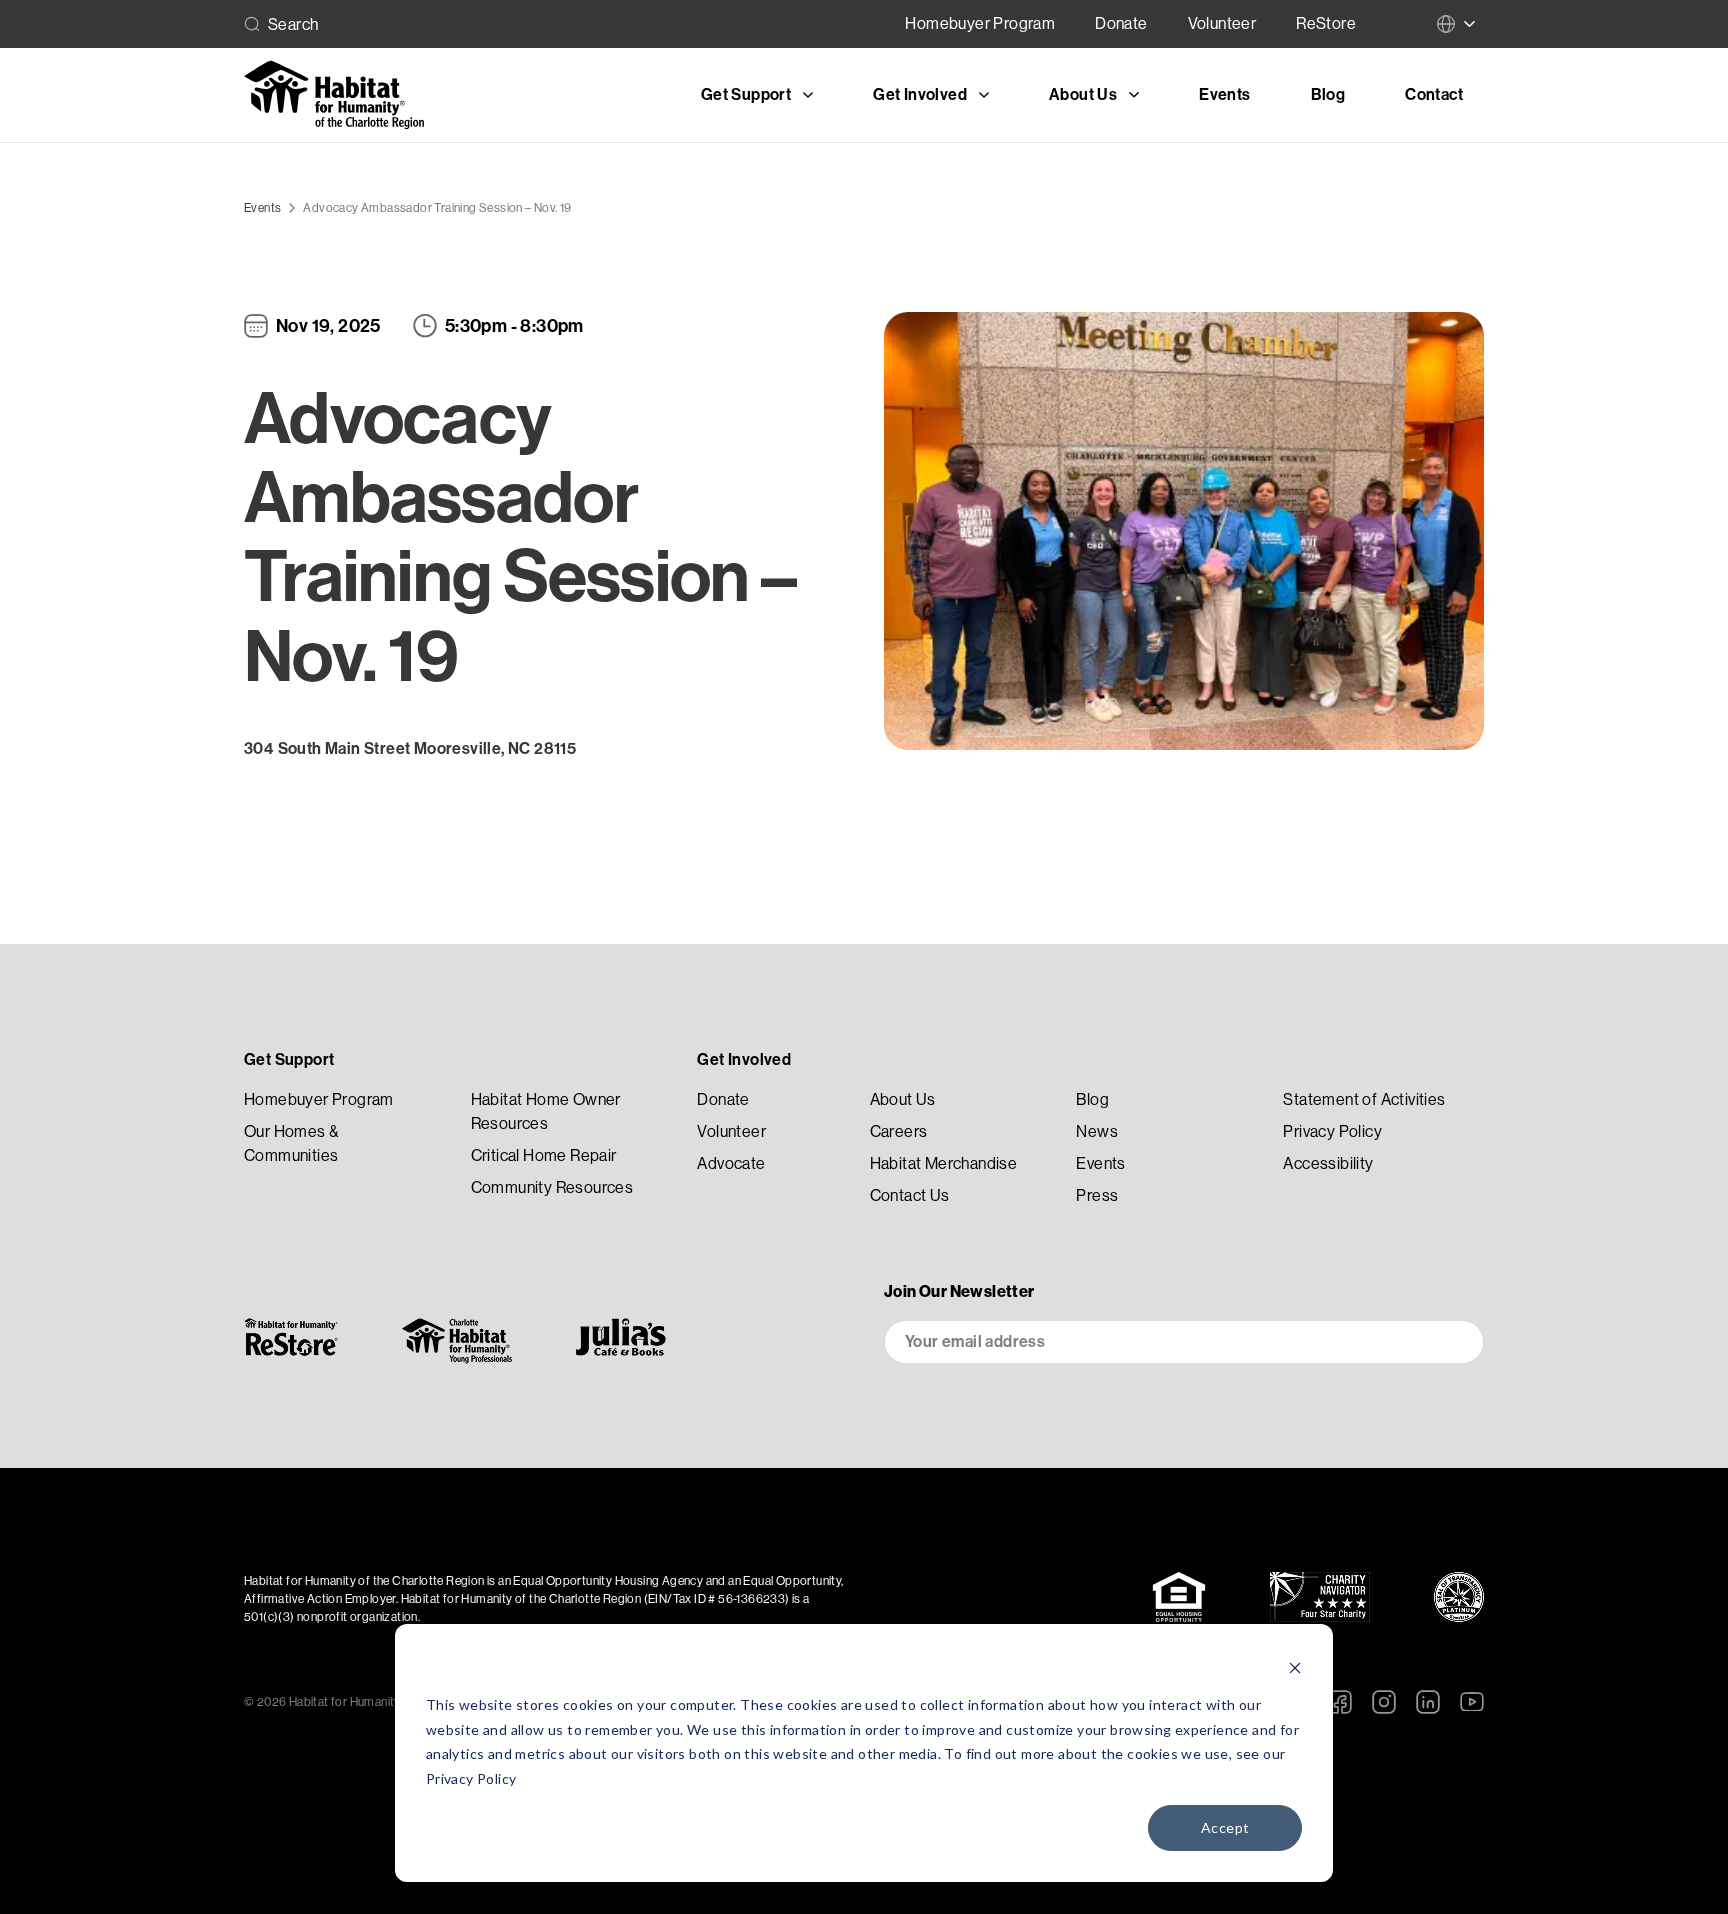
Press (1097, 1195)
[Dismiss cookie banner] (1295, 1667)
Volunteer (1222, 23)
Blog (1328, 94)
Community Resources (552, 1187)
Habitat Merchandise (944, 1163)
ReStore (1326, 23)
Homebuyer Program (980, 23)
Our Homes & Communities (291, 1143)
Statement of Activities (1364, 1099)
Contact (1434, 94)
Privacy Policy (471, 1778)
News (1097, 1131)
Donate (1121, 23)
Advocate (731, 1163)
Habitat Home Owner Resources (546, 1111)
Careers (899, 1131)
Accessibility (1328, 1163)
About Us (903, 1099)
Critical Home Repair (544, 1155)
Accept (1225, 1827)
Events (1224, 94)
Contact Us (910, 1195)
